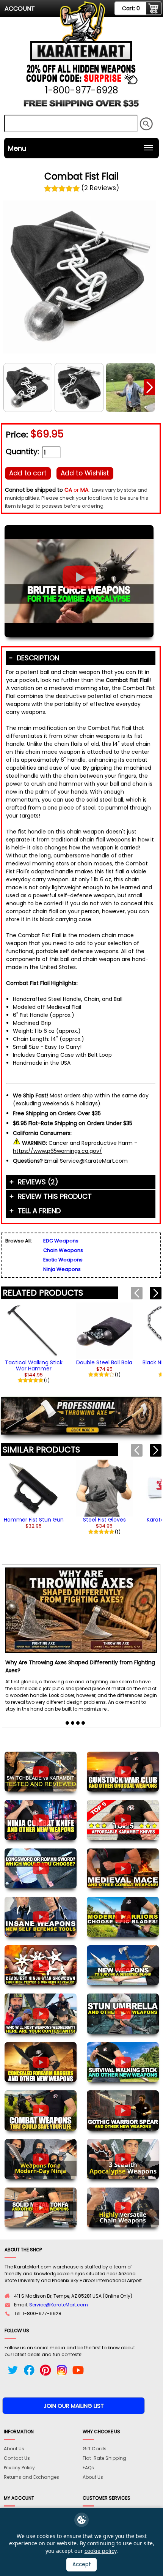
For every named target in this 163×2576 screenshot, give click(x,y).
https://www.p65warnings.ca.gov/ (57, 1151)
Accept (82, 2564)
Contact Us (17, 2458)
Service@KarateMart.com (59, 2305)
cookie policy (100, 2551)
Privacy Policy (19, 2468)
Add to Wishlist (85, 473)
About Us (14, 2449)
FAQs (88, 2468)
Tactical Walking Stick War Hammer (34, 1365)
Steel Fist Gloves (104, 1520)
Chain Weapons (63, 1250)
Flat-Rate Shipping (104, 2458)
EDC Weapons (61, 1241)
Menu (17, 148)
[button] (149, 387)
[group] (34, 1342)
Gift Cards (95, 2449)
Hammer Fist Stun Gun (34, 1520)
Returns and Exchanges (31, 2477)
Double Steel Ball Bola (104, 1362)
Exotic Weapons (63, 1260)
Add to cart (28, 473)
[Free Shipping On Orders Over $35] (81, 106)
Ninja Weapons (62, 1269)
